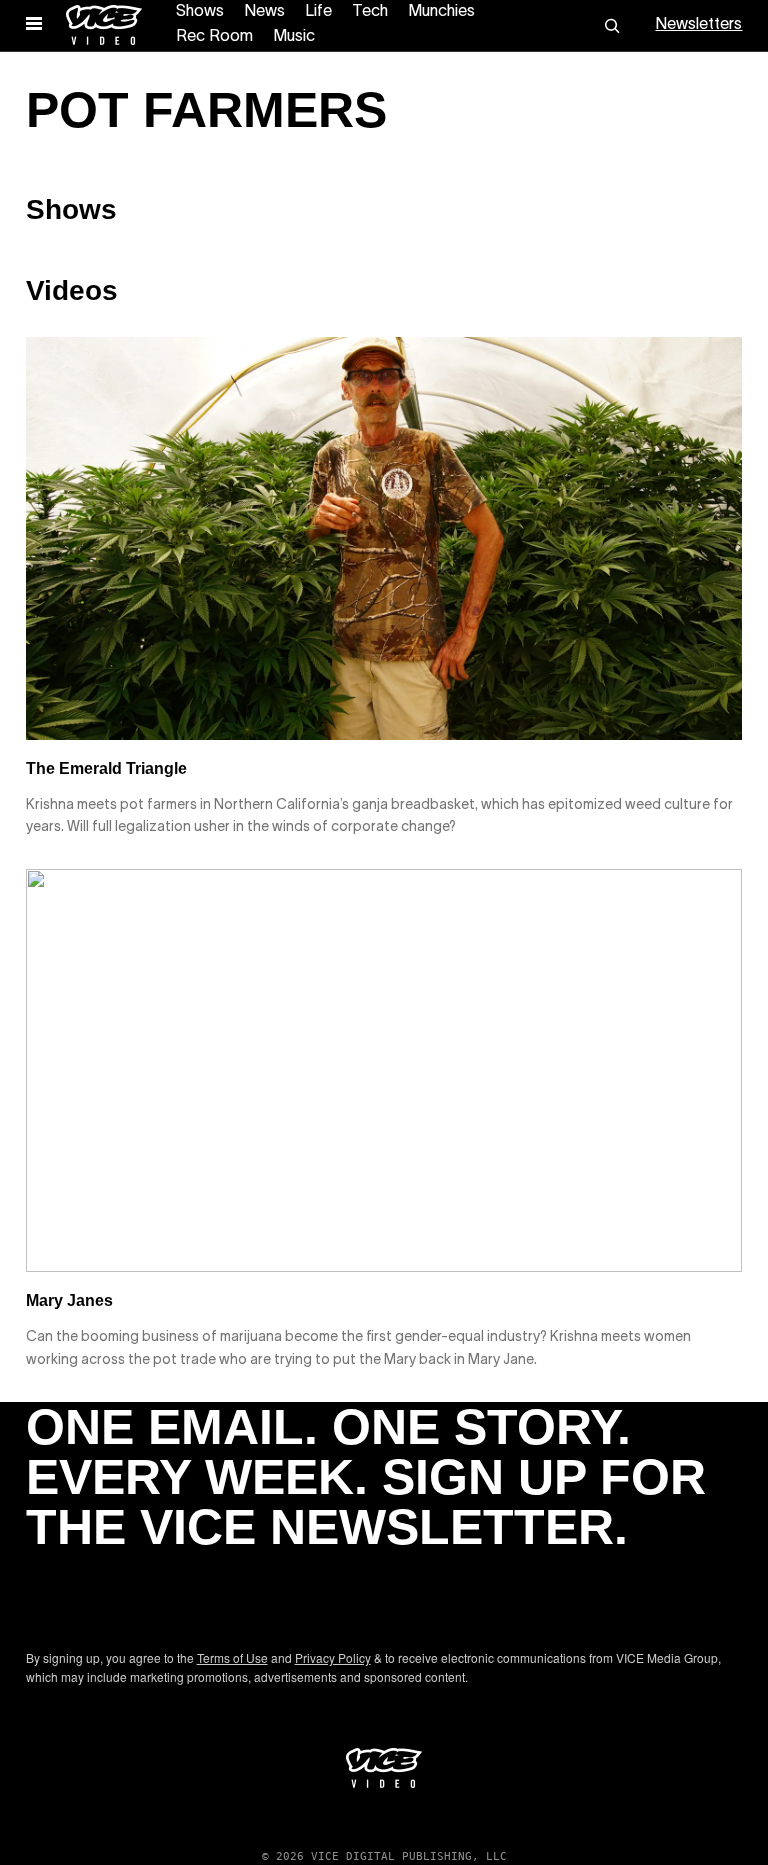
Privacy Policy (333, 1657)
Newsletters (698, 25)
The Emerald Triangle (106, 768)
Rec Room (214, 37)
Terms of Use (232, 1657)
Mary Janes (69, 1300)
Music (294, 37)
